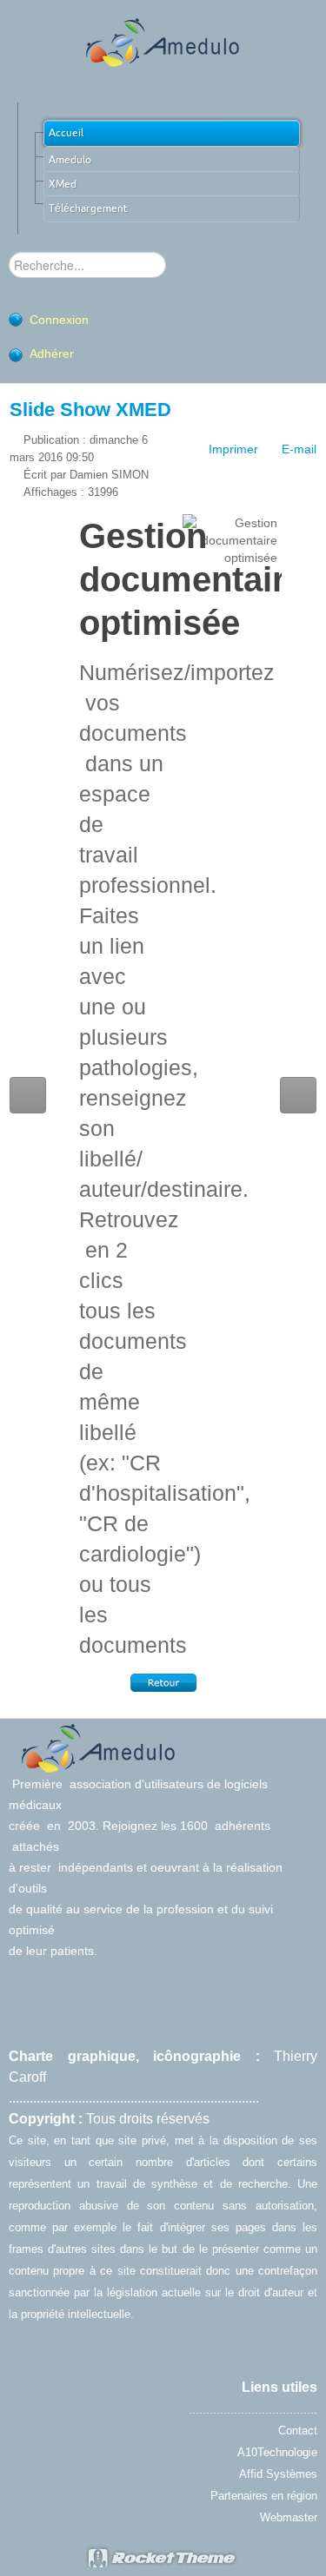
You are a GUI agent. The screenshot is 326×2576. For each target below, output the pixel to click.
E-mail (299, 449)
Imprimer (233, 449)
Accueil (66, 132)
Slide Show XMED (90, 410)
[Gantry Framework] (163, 2556)
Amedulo (70, 159)
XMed (63, 184)
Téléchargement (88, 208)
